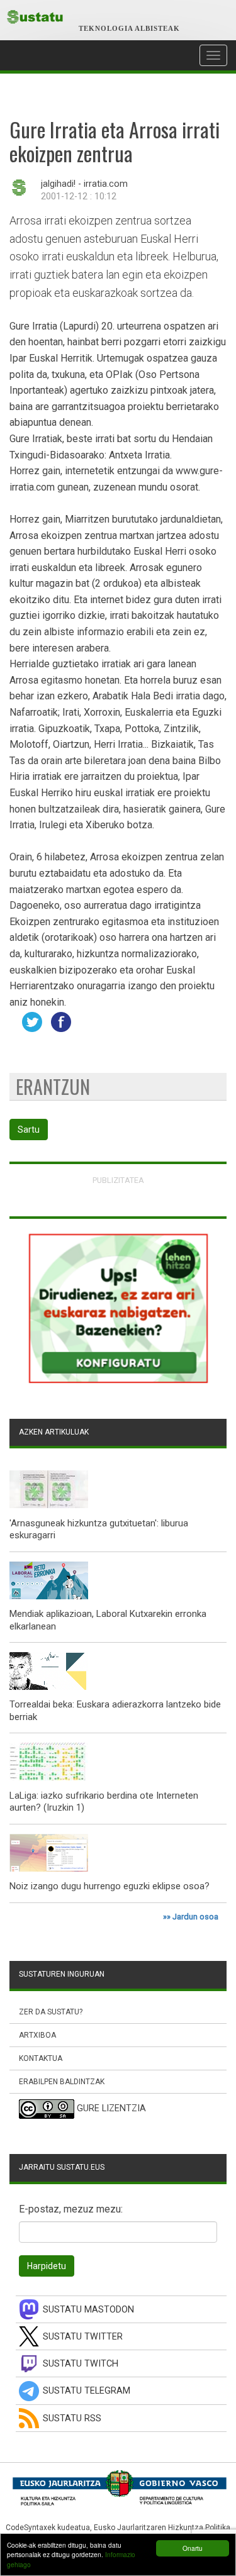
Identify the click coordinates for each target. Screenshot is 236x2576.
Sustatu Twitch (81, 2364)
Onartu (193, 2548)
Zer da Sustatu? (51, 2012)
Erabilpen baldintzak (62, 2082)
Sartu (29, 1130)
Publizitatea (118, 1180)
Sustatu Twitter (83, 2337)
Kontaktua (41, 2058)
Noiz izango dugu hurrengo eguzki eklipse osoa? (110, 1886)
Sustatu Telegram (87, 2391)
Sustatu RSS (72, 2418)
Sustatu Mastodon (88, 2310)
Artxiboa (37, 2035)
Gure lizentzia (111, 2109)
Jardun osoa (195, 1917)
